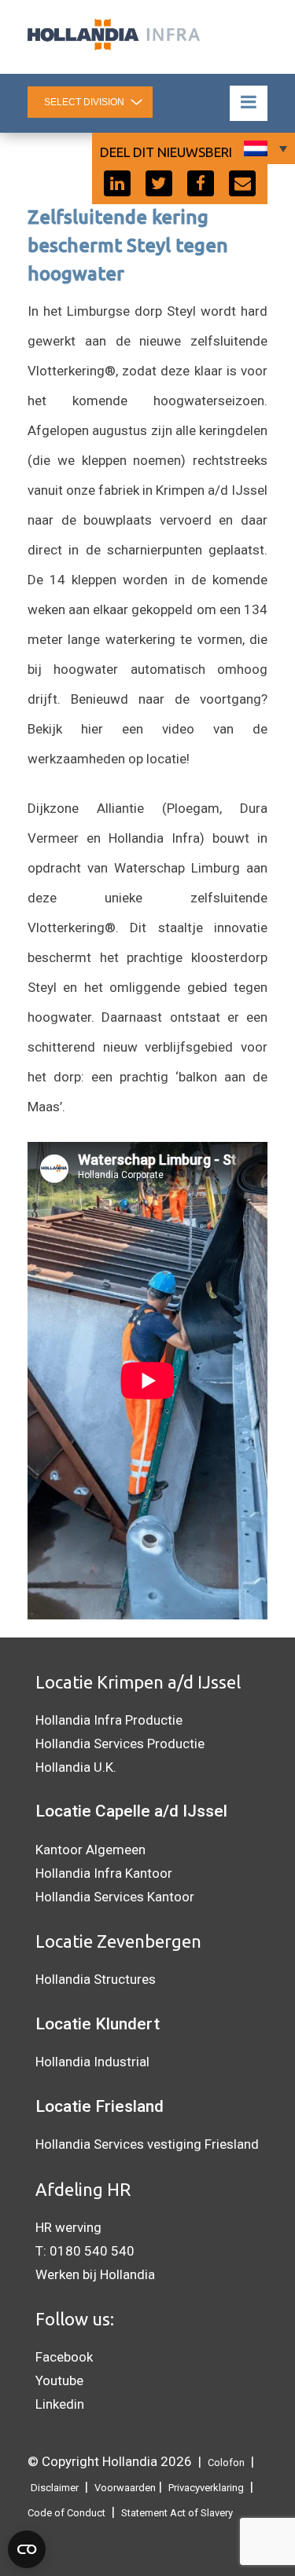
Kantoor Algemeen (90, 1850)
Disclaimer (55, 2488)
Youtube (59, 2380)
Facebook (64, 2357)
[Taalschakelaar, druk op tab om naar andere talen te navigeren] (264, 148)
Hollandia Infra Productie (109, 1720)
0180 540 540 (92, 2251)
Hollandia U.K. (76, 1767)
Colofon (226, 2463)
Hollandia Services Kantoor (115, 1897)
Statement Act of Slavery (177, 2513)
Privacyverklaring (206, 2488)
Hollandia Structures (96, 1979)
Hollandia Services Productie (120, 1744)
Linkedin (60, 2404)
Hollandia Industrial (92, 2062)
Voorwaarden (125, 2488)
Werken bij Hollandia (95, 2274)
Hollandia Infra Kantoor (104, 1873)
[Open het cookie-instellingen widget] (27, 2549)
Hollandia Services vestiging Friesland (147, 2144)
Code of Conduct (66, 2513)
